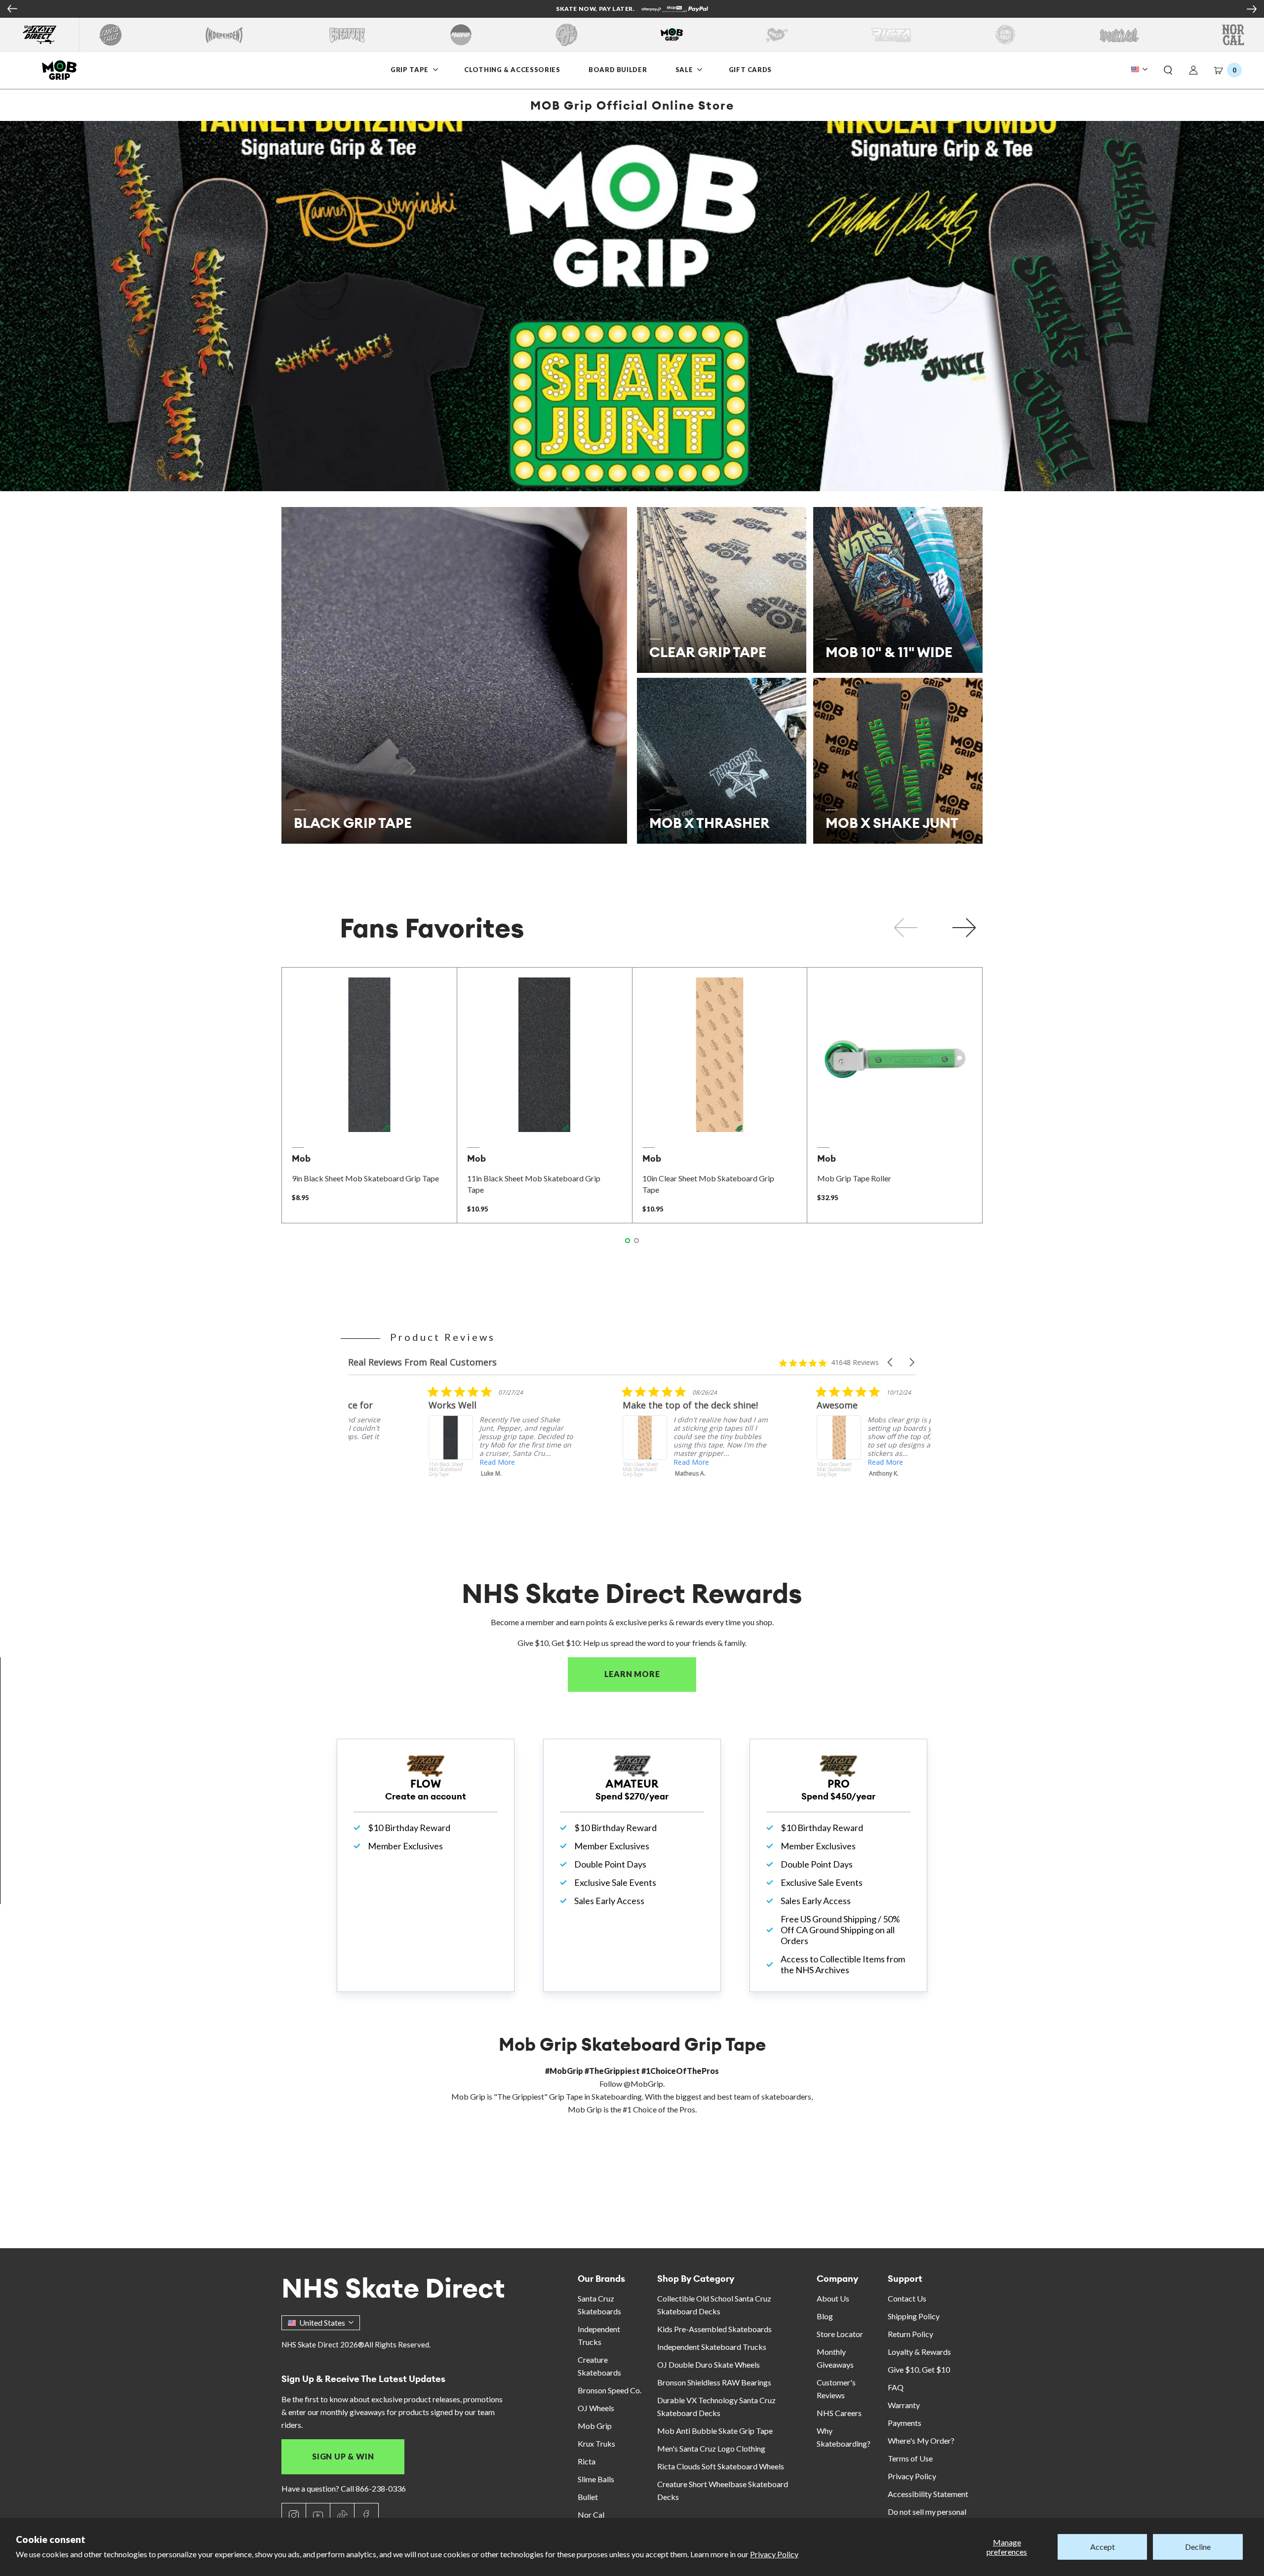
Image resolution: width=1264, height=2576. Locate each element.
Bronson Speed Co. (610, 2390)
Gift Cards (750, 70)
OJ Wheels (596, 2408)
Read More (417, 1462)
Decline (1198, 2547)
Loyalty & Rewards (919, 2352)
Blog (825, 2316)
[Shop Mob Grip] (672, 35)
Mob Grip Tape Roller (854, 1178)
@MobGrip (643, 2084)
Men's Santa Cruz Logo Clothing (711, 2448)
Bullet (588, 2497)
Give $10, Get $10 (919, 2369)
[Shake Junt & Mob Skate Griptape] (632, 306)
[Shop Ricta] (891, 35)
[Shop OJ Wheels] (567, 35)
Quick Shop (369, 1119)
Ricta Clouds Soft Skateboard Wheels (721, 2466)
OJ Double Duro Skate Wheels (709, 2364)
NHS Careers (839, 2413)
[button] (1168, 71)
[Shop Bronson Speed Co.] (461, 35)
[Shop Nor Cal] (1233, 35)
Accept (1103, 2547)
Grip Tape (410, 70)
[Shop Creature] (347, 35)
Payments (905, 2423)
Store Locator (840, 2334)
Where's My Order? (921, 2440)
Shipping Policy (914, 2316)
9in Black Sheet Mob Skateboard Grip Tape (365, 1178)
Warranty (904, 2405)
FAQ (896, 2387)
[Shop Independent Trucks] (224, 35)
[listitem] (422, 1448)
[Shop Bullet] (1119, 35)
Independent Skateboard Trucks (712, 2347)
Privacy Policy (774, 2554)
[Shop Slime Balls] (1005, 35)
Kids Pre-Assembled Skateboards (714, 2329)
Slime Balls (596, 2479)
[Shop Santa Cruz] (110, 35)
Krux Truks (596, 2443)
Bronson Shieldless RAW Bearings (714, 2382)
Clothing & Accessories (512, 70)
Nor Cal (591, 2515)
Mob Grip (595, 2426)
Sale (685, 70)
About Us (833, 2298)
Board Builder (618, 70)
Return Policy (910, 2334)
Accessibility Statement (928, 2494)
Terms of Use (910, 2458)
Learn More (650, 1674)
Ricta (587, 2461)
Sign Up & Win (343, 2456)
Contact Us (907, 2298)
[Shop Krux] (777, 35)
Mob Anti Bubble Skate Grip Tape (715, 2431)
